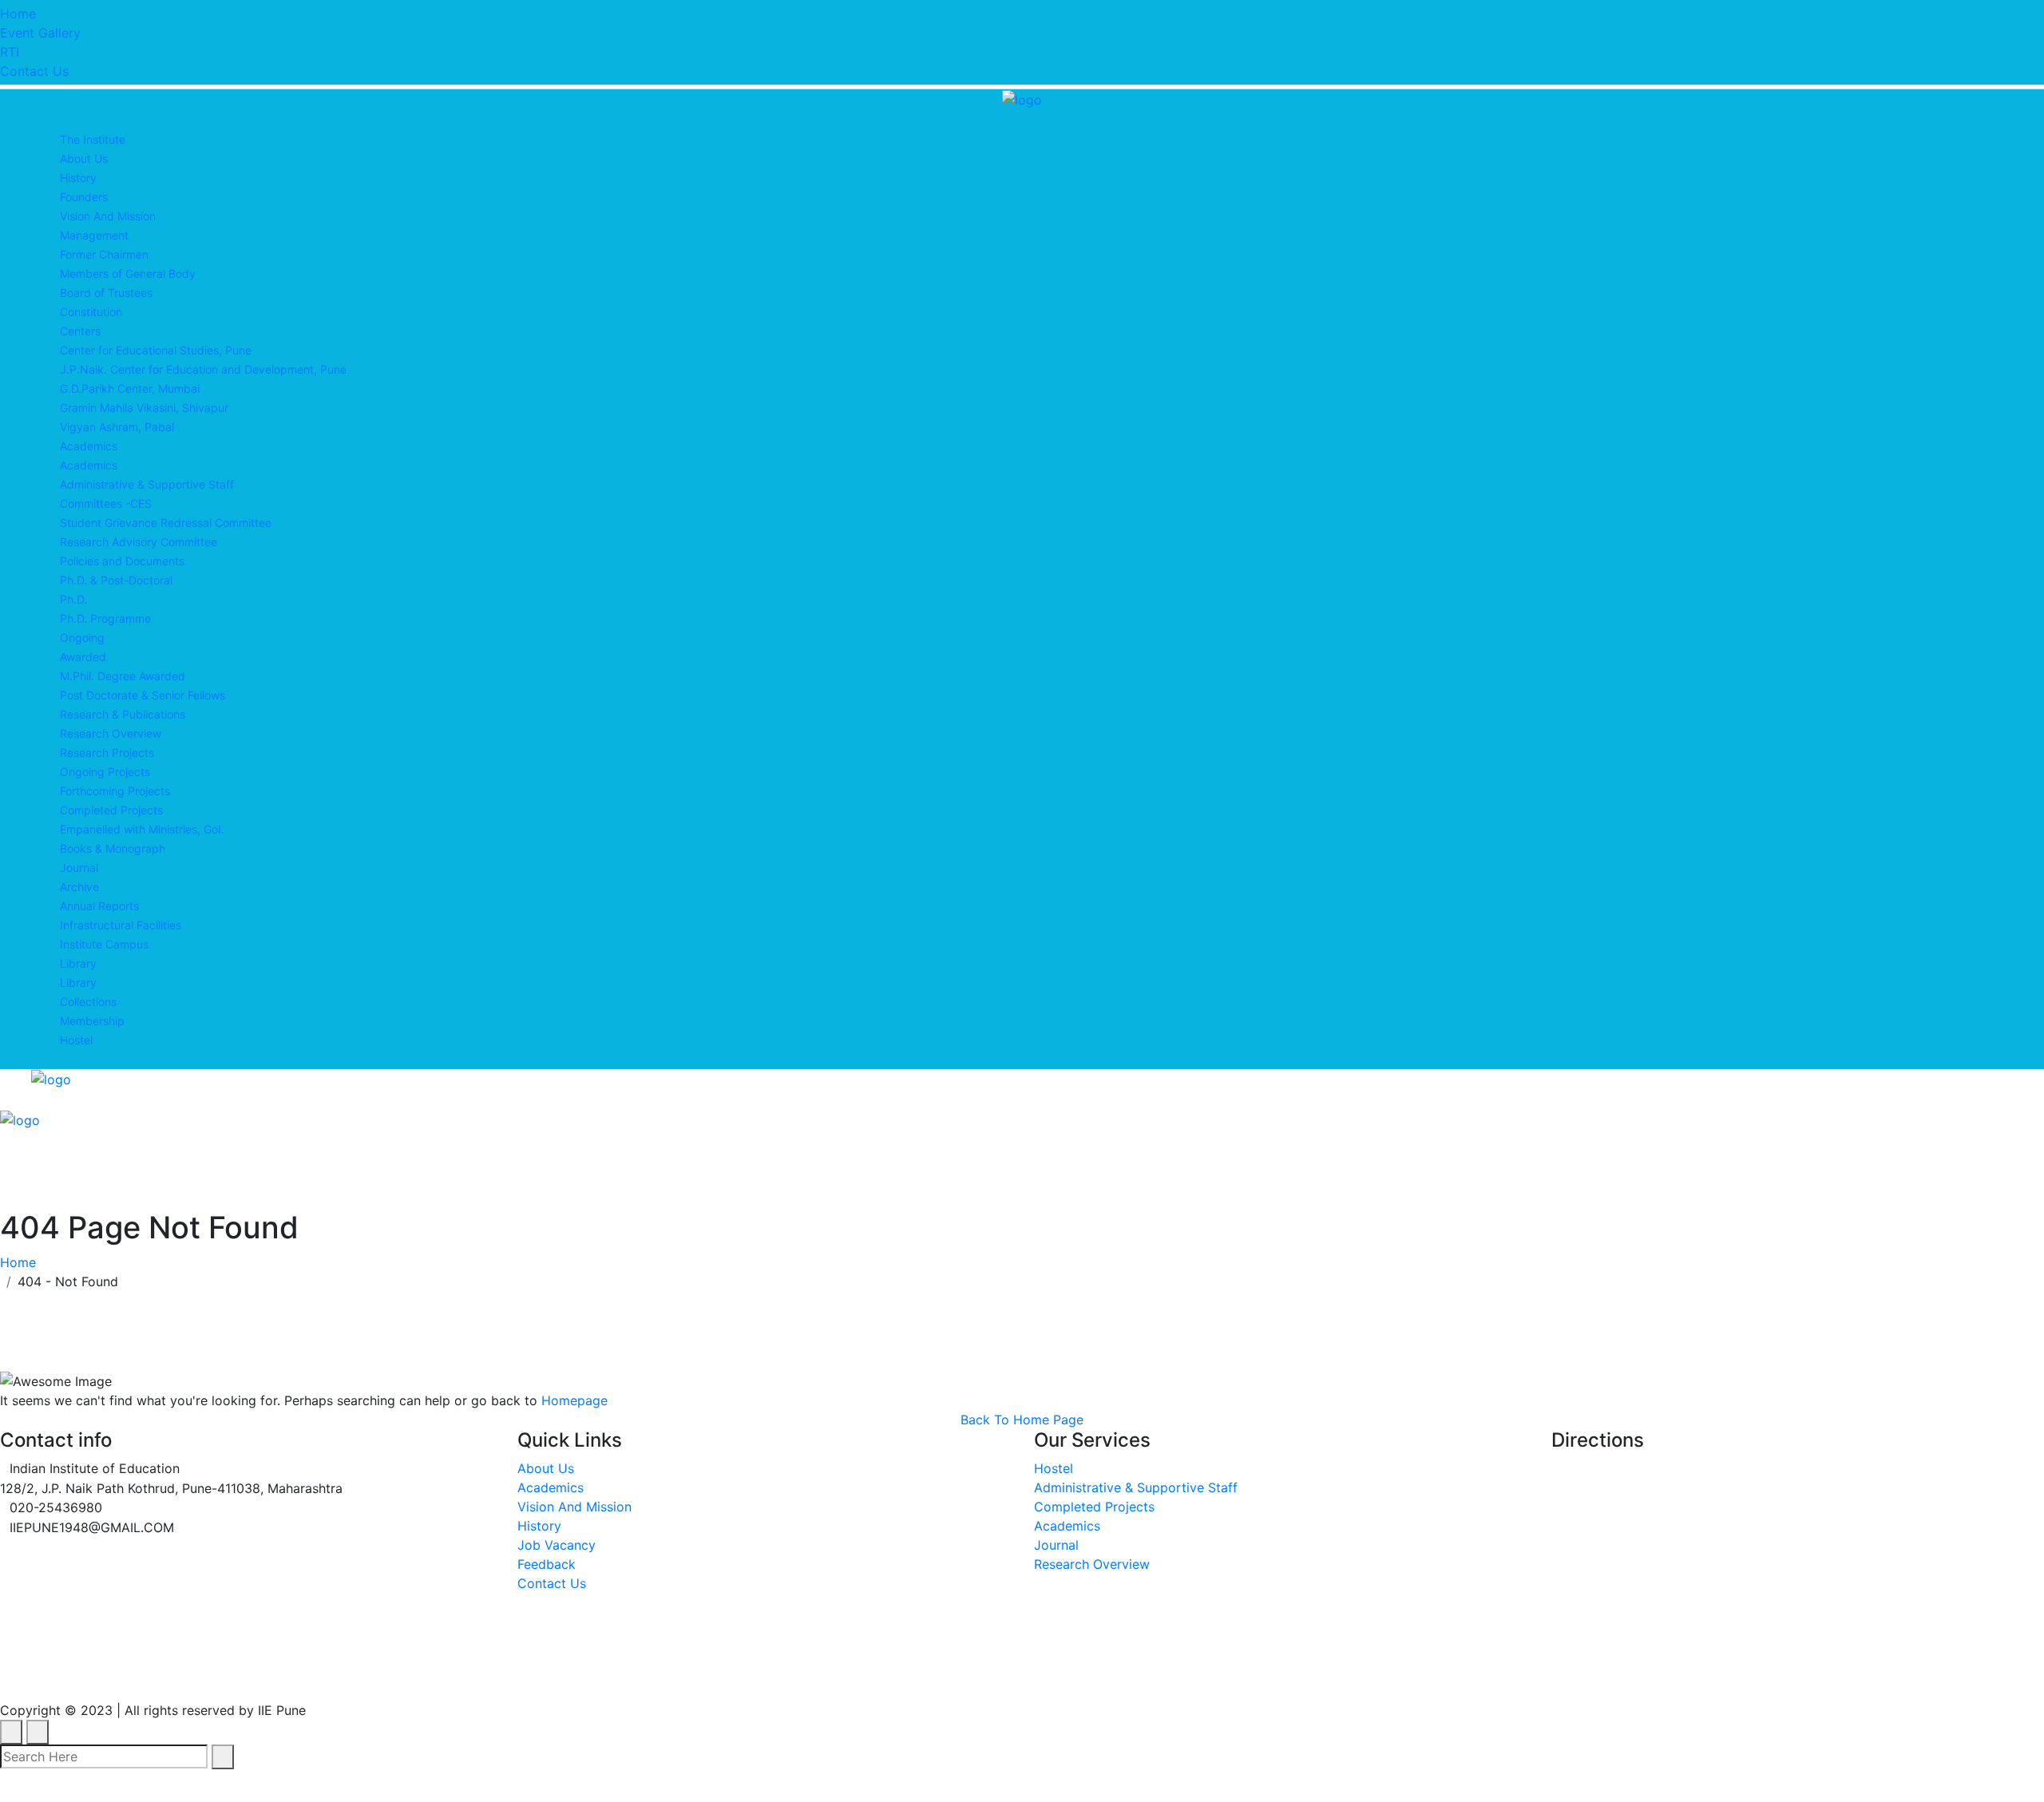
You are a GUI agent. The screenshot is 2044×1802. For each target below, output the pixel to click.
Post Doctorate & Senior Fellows (143, 695)
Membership (92, 1021)
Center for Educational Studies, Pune (156, 350)
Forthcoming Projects (115, 791)
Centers (80, 331)
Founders (84, 197)
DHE (527, 1674)
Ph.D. (73, 599)
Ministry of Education (77, 1674)
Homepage (574, 1400)
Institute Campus (104, 944)
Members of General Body (128, 273)
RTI (10, 52)
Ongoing (82, 638)
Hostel (76, 1040)
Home (18, 14)
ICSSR (454, 1674)
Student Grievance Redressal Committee (166, 523)
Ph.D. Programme (105, 618)
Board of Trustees (106, 293)
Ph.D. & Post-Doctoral (116, 580)
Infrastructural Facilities (121, 925)
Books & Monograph (113, 848)
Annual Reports (99, 906)
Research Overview (111, 733)
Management (94, 235)
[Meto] (1022, 98)
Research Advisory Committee (139, 542)
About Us (84, 158)
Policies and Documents (122, 561)
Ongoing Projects (105, 772)
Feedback (547, 1564)
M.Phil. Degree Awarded (123, 676)
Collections (88, 1002)
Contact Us (34, 71)
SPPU (376, 1674)
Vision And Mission (108, 216)
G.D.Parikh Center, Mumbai (130, 388)
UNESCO (290, 1674)
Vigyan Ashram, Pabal (117, 427)
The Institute (93, 139)
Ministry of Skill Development (753, 1674)
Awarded (83, 657)
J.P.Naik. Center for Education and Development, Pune (203, 369)
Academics (89, 446)
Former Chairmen (104, 254)
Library (78, 963)
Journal (79, 867)
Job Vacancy (557, 1545)
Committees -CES (106, 503)
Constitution (91, 312)
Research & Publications (123, 714)
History (78, 178)
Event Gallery (40, 33)
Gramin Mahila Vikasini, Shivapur (144, 408)
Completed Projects (111, 810)
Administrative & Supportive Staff (147, 484)
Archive (79, 887)
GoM (595, 1674)
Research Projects (107, 752)
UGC (207, 1674)
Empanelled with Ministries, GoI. (142, 829)
